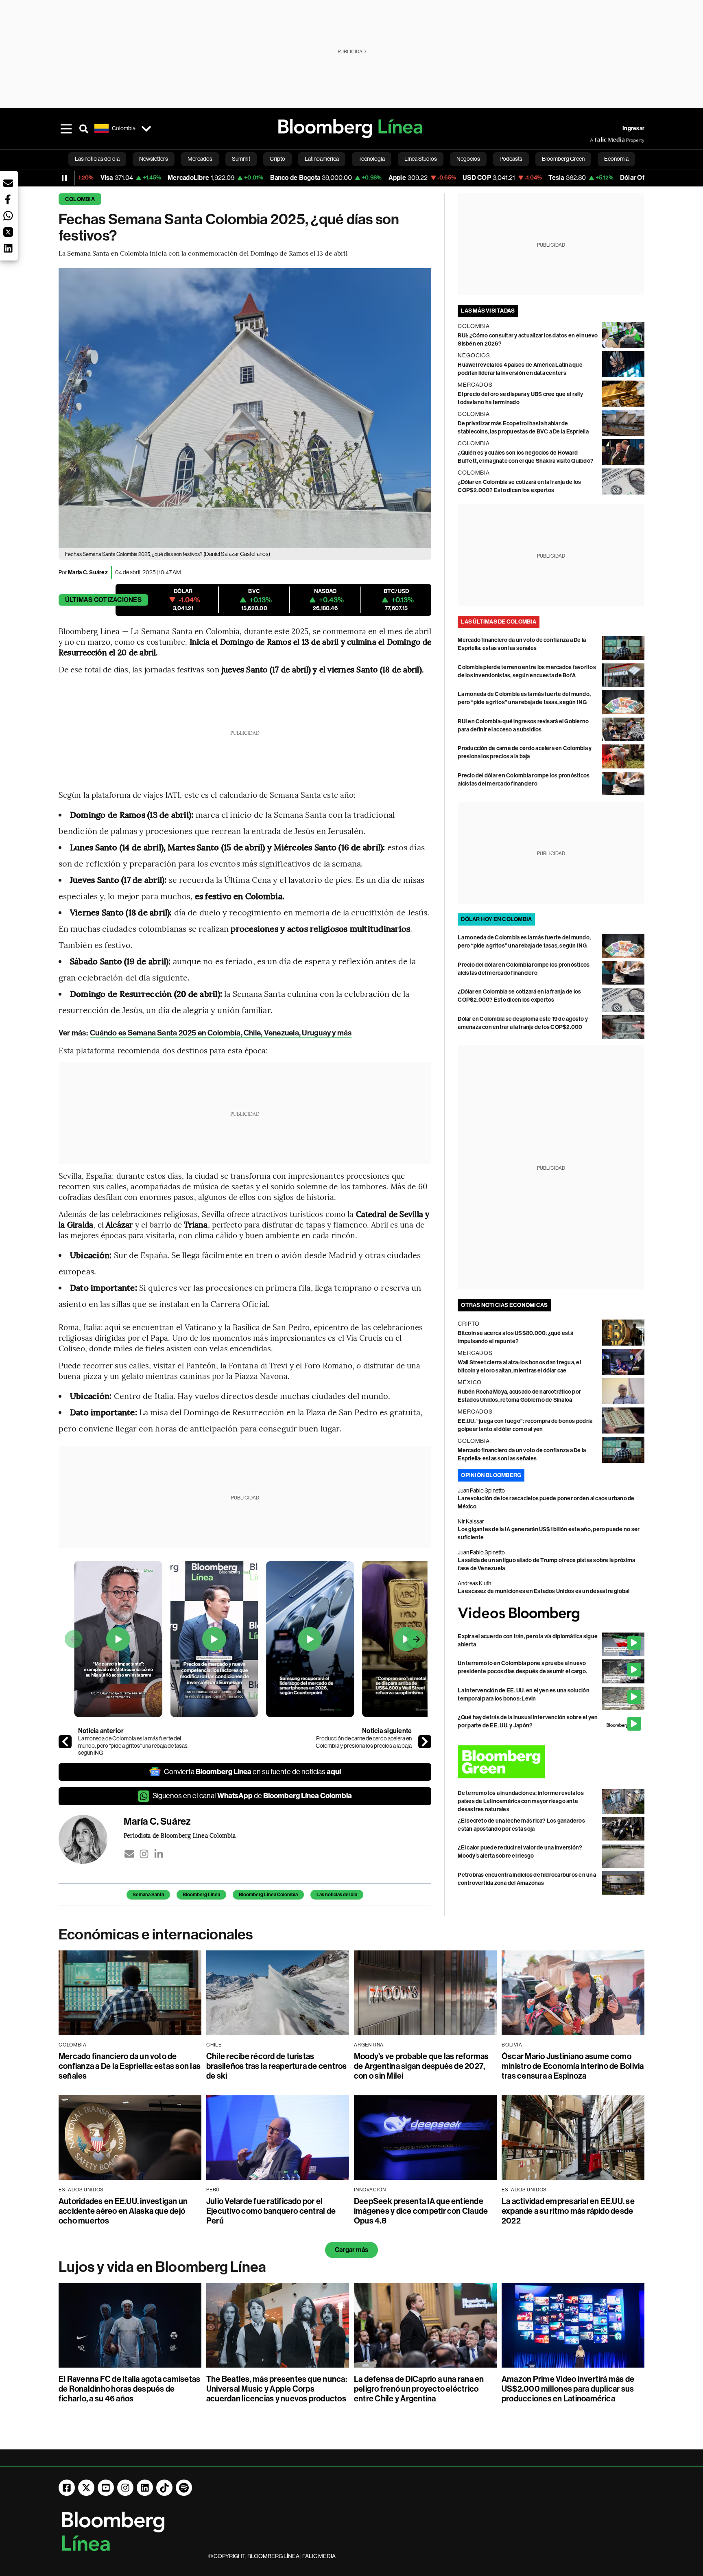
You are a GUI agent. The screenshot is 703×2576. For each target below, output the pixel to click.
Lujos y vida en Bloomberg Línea (162, 2267)
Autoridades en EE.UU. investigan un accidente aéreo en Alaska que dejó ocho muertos (123, 2211)
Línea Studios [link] (421, 159)
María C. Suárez (88, 572)
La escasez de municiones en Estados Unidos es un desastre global (544, 1591)
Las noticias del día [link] (97, 159)
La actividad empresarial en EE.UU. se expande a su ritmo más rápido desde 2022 (568, 2211)
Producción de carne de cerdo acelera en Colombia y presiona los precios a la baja (364, 1742)
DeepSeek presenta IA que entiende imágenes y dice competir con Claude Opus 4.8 (421, 2211)
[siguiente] (425, 1742)
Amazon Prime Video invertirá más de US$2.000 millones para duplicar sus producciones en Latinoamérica (568, 2389)
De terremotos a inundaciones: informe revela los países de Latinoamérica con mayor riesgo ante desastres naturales (521, 1801)
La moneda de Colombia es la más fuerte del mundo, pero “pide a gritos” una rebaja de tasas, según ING (133, 1745)
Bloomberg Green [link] (563, 159)
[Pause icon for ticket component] (64, 178)
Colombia (80, 199)
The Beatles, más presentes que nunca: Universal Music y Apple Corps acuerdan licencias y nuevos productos (277, 2389)
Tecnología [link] (372, 159)
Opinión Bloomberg (491, 1475)
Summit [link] (241, 159)
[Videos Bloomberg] (551, 1614)
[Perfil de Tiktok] (164, 2488)
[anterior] (65, 1742)
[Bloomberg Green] (551, 1762)
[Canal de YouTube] (106, 2488)
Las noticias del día (337, 1895)
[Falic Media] (596, 140)
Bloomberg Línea (201, 1895)
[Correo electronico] (129, 1854)
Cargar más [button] (351, 2250)
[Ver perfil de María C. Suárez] (91, 1839)
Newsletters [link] (154, 159)
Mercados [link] (200, 159)
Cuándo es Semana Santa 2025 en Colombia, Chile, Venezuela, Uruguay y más (221, 1033)
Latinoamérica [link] (322, 159)
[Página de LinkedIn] (145, 2488)
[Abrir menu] (66, 129)
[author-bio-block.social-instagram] (144, 1854)
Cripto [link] (277, 159)
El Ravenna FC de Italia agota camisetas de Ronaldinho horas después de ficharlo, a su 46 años (129, 2389)
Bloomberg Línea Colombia (268, 1895)
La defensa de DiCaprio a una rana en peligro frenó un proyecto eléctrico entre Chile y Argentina (419, 2389)
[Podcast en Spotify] (184, 2488)
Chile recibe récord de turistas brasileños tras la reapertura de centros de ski (277, 2066)
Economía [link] (616, 159)
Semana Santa (148, 1895)
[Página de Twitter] (86, 2488)
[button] (8, 183)
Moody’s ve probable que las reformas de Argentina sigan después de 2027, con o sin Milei (421, 2066)
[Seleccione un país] (146, 129)
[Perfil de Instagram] (125, 2488)
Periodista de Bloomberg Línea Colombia (180, 1835)
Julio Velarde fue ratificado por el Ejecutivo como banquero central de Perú (271, 2211)
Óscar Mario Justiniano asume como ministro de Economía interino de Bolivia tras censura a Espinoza (573, 2066)
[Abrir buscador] (84, 129)
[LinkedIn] (159, 1854)
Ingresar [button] (633, 128)
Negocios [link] (468, 159)
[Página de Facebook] (67, 2488)
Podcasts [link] (511, 159)
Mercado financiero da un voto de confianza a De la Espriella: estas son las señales (130, 2066)
